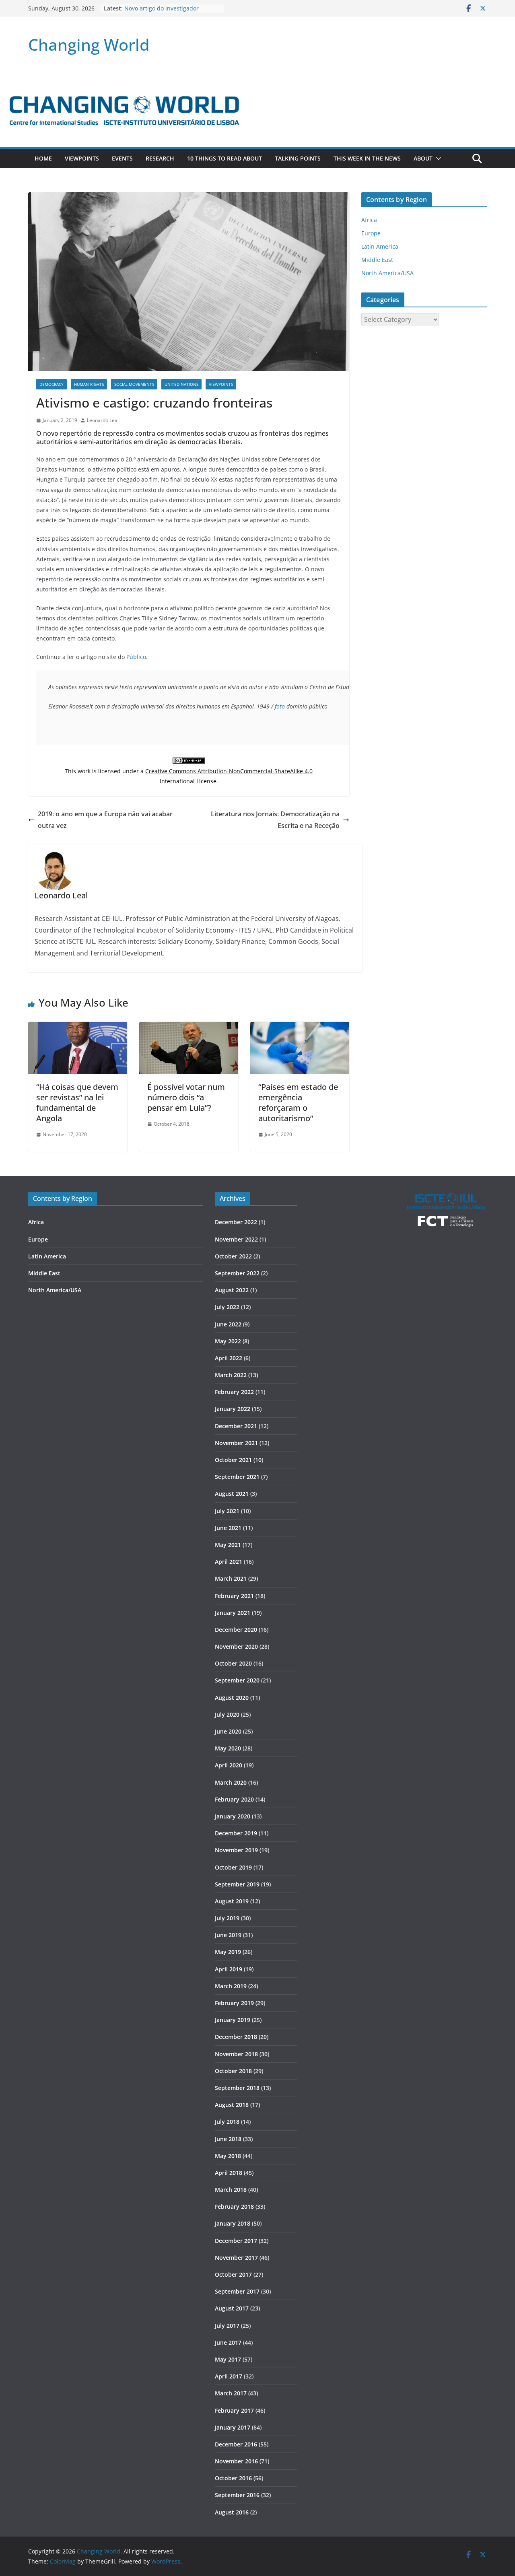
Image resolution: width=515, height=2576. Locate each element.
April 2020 (229, 1765)
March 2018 (231, 2190)
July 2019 (227, 1918)
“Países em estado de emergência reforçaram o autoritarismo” (298, 1103)
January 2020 (233, 1816)
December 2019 (236, 1833)
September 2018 (237, 2088)
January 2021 (233, 1613)
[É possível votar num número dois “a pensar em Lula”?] (189, 1028)
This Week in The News (367, 158)
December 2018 (236, 2037)
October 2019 (233, 1867)
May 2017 (228, 2359)
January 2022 (233, 1409)
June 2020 (228, 1731)
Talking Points (298, 158)
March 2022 (231, 1375)
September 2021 (237, 1477)
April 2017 (229, 2376)
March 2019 (231, 1986)
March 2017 (231, 2393)
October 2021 (233, 1460)
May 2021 (228, 1545)
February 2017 (234, 2410)
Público (136, 657)
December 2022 (236, 1222)
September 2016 (237, 2495)
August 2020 (232, 1698)
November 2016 (236, 2461)
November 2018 (236, 2054)
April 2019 (229, 1969)
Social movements (134, 384)
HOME (43, 158)
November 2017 (236, 2258)
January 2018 (233, 2223)
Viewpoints (82, 158)
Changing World (89, 44)
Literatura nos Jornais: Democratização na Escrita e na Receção (275, 820)
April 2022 (229, 1358)
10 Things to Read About (225, 158)
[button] (437, 159)
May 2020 (228, 1748)
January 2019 (233, 2020)
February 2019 (234, 2003)
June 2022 (228, 1324)
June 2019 (228, 1935)
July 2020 (227, 1714)
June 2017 (228, 2342)
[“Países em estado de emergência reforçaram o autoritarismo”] (300, 1028)
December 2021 (236, 1426)
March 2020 (231, 1782)
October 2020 (233, 1663)
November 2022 (236, 1239)
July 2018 (227, 2122)
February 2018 (234, 2206)
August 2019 (232, 1901)
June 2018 (228, 2139)
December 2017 (236, 2241)
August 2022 (232, 1290)
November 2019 (236, 1850)
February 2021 (234, 1596)
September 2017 (237, 2291)
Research (160, 158)
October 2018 (233, 2071)
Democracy (51, 384)
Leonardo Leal (103, 420)
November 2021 (236, 1443)
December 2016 (236, 2444)
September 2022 (237, 1273)
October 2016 (233, 2478)
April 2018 (229, 2173)
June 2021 (228, 1528)
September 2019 (237, 1884)
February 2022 (234, 1392)
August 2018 (232, 2105)
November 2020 (236, 1646)
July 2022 (227, 1307)
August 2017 (232, 2308)
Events (122, 158)
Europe (371, 233)
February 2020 (234, 1799)
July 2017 (227, 2326)
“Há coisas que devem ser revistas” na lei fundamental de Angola (77, 1103)
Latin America (380, 246)
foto (280, 706)
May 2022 (228, 1341)
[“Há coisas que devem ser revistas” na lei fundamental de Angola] (78, 1028)
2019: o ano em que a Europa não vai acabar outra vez (105, 820)
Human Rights (89, 384)
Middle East (377, 260)
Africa (369, 220)
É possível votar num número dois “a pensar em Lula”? (186, 1097)
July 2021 (227, 1511)
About (423, 158)
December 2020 (236, 1630)
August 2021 (232, 1494)
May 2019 (228, 1952)
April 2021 (229, 1562)
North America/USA (387, 273)
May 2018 (228, 2156)
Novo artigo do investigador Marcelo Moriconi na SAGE (162, 12)
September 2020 (237, 1680)
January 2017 (233, 2427)
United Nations (181, 384)
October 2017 (233, 2274)
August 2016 (232, 2512)
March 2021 (231, 1578)
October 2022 (233, 1256)
